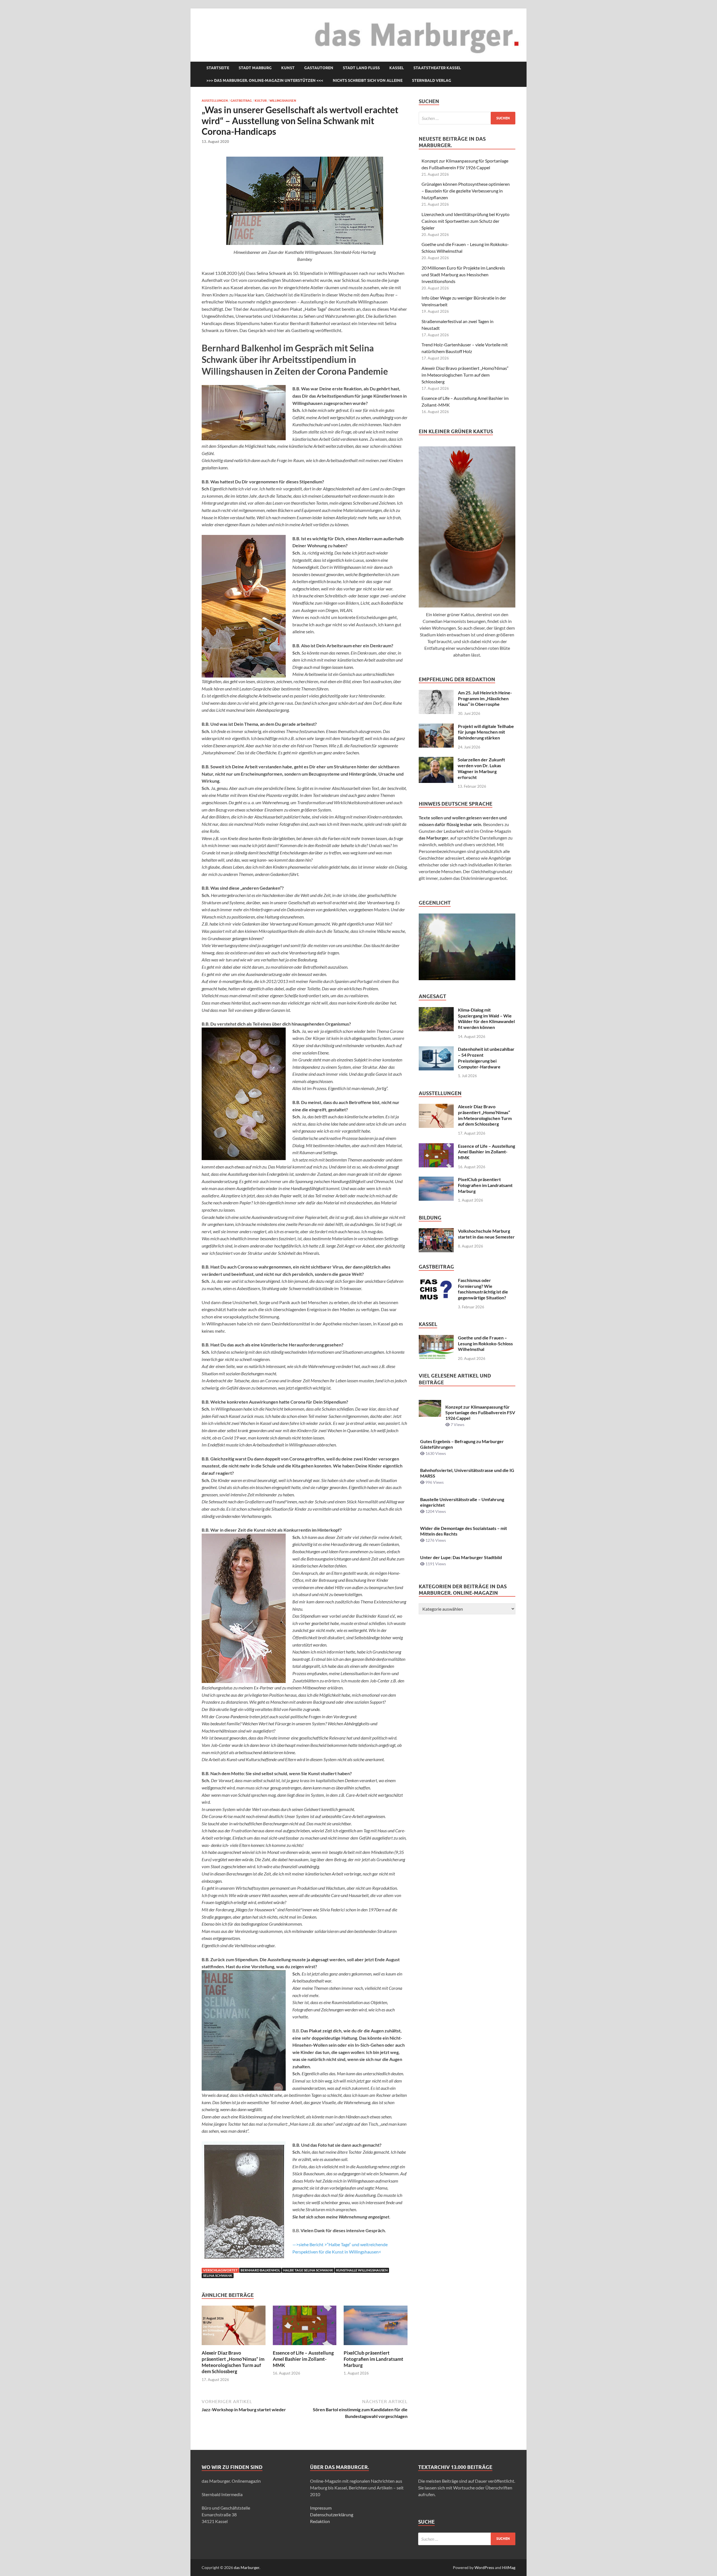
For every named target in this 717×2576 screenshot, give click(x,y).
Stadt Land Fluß (361, 68)
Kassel (397, 68)
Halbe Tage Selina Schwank (308, 2270)
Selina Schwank (218, 2275)
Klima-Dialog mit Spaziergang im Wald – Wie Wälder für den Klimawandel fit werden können (486, 1018)
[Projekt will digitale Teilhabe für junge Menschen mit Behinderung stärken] (436, 727)
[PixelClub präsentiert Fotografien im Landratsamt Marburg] (376, 2327)
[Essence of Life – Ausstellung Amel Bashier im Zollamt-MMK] (305, 2327)
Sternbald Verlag (432, 80)
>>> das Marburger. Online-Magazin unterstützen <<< (265, 80)
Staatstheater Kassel (437, 68)
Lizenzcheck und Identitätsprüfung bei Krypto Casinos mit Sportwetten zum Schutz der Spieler (465, 221)
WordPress (484, 2567)
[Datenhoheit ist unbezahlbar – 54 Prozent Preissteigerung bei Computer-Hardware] (436, 1050)
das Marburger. (247, 2567)
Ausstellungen (215, 101)
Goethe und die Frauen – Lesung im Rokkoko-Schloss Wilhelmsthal (485, 1343)
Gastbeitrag (241, 101)
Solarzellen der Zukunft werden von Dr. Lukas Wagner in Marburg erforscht (481, 768)
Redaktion (320, 2521)
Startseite (218, 68)
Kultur (261, 101)
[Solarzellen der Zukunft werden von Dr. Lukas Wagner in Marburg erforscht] (436, 760)
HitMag (509, 2567)
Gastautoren (319, 68)
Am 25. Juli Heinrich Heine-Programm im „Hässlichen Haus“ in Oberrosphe (485, 698)
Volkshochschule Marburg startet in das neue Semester (486, 1234)
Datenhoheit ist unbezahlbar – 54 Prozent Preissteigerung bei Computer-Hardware (486, 1058)
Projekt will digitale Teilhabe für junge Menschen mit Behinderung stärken (486, 732)
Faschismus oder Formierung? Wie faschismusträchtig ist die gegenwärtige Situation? (483, 1289)
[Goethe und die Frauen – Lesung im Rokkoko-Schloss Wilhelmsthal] (436, 1338)
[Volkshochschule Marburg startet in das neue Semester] (436, 1231)
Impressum (321, 2508)
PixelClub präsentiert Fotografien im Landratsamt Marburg (373, 2359)
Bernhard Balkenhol (260, 2270)
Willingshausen (283, 101)
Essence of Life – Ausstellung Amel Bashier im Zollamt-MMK (303, 2359)
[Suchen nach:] (467, 118)
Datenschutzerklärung (332, 2514)
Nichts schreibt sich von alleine (368, 80)
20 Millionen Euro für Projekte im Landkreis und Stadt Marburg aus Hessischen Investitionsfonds (463, 274)
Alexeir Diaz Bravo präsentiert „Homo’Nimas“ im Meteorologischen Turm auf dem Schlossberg (233, 2362)
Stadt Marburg (255, 68)
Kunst (288, 68)
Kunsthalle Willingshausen (362, 2270)
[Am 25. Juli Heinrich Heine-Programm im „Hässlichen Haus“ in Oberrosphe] (436, 693)
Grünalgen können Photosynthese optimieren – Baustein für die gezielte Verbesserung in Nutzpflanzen (466, 191)
